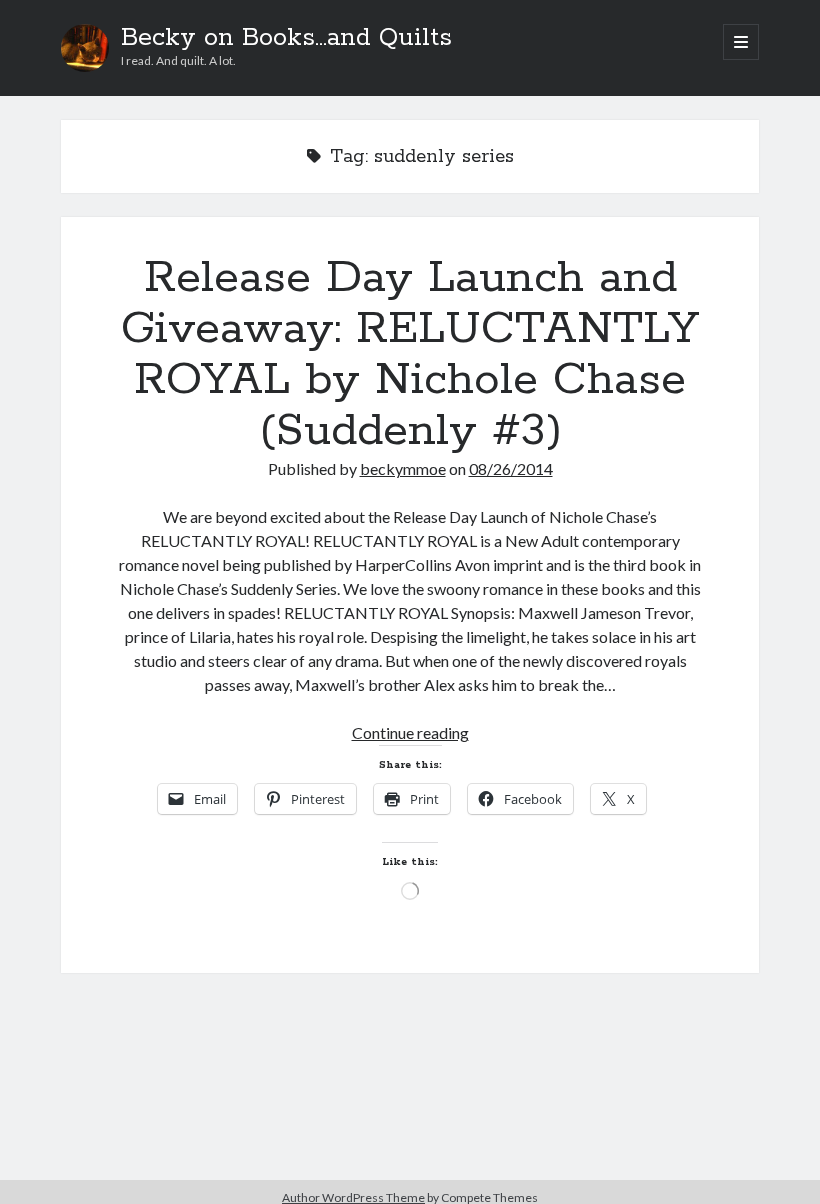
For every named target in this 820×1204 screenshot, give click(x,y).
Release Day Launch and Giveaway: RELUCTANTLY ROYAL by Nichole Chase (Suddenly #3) (410, 354)
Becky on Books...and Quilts (286, 38)
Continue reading (410, 732)
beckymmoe (403, 468)
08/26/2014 (511, 468)
